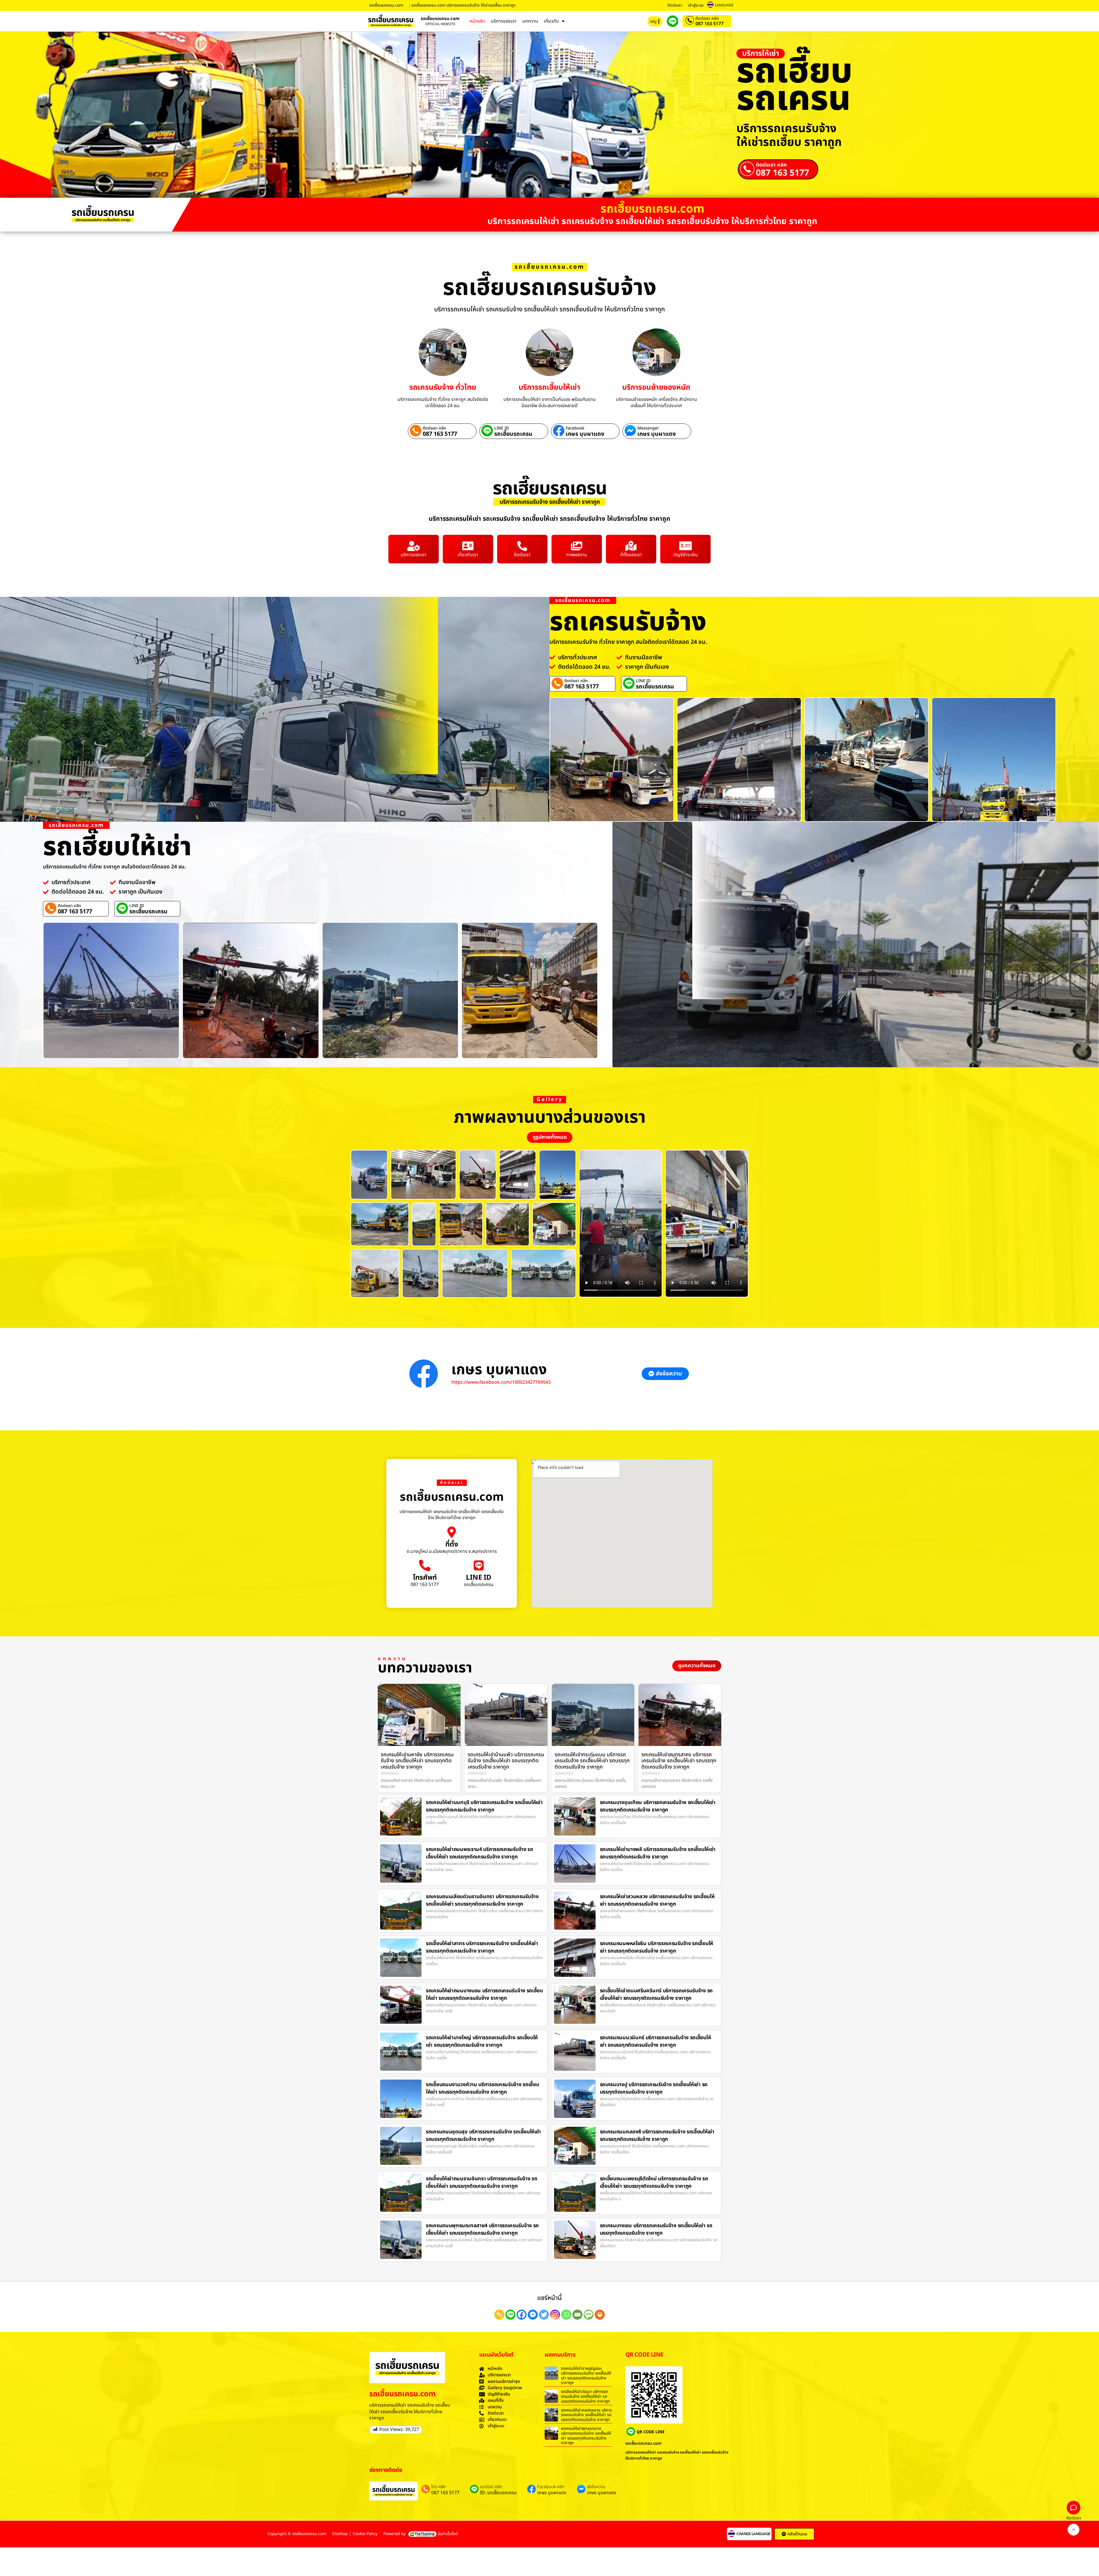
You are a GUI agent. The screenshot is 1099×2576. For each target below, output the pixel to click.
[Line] (510, 2315)
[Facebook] (522, 2315)
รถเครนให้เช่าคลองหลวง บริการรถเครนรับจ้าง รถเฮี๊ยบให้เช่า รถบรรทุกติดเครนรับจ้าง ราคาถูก (586, 2415)
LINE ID (502, 428)
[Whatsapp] (566, 2315)
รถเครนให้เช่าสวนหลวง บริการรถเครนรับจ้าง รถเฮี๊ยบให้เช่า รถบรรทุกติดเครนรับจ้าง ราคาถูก (657, 1900)
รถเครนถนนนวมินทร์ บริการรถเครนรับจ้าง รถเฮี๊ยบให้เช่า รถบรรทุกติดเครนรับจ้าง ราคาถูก (656, 2041)
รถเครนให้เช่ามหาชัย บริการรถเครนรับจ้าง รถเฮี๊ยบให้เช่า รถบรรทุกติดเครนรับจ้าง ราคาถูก (417, 1761)
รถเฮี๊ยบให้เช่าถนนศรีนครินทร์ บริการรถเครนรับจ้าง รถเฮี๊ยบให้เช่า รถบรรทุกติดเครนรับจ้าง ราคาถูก (656, 1994)
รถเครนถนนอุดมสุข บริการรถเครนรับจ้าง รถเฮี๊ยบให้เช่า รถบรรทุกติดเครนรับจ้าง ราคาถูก (483, 2136)
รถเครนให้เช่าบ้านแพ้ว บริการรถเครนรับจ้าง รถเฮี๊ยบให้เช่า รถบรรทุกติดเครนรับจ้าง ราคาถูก (506, 1761)
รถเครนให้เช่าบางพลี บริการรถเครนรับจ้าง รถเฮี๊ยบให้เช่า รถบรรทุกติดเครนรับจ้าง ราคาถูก (658, 1853)
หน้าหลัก (477, 21)
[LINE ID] (479, 1565)
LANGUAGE (724, 5)
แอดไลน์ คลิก (491, 2487)
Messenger (648, 428)
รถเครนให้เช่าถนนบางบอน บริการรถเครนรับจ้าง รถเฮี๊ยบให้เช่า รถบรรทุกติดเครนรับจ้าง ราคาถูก (484, 1994)
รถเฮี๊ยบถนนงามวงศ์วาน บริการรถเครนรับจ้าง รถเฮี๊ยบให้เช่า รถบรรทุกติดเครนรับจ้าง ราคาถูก (482, 2088)
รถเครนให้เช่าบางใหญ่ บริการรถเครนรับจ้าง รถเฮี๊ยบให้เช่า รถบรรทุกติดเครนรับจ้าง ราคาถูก (482, 2041)
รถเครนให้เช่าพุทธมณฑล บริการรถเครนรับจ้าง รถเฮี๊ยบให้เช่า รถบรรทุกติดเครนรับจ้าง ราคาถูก (586, 2436)
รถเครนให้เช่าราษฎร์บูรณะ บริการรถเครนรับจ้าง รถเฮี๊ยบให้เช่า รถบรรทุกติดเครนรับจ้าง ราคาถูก (586, 2376)
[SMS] (589, 2315)
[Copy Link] (499, 2315)
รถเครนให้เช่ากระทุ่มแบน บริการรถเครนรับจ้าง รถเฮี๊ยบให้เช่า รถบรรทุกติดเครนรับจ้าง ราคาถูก (592, 1761)
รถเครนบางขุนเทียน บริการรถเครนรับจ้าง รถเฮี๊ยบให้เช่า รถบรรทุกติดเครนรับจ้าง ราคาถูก (658, 1806)
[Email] (577, 2315)
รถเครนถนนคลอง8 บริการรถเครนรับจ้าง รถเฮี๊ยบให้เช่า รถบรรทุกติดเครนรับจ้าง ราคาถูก (657, 2136)
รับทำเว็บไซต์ (448, 2534)
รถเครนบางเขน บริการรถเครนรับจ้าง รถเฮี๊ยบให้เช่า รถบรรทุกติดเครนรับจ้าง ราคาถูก (656, 2229)
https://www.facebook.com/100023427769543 (501, 1382)
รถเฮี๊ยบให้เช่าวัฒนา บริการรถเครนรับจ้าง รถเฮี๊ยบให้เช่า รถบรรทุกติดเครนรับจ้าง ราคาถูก (585, 2396)
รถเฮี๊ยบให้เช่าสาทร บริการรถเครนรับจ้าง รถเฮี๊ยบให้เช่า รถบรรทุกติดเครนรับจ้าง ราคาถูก (482, 1947)
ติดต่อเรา (675, 5)
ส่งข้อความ (596, 2487)
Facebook (575, 428)
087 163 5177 (709, 24)
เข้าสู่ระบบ (696, 5)
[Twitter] (544, 2315)
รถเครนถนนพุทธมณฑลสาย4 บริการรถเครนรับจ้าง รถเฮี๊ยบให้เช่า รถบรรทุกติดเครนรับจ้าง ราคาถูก (482, 2229)
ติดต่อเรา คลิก (707, 18)
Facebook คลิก (551, 2487)
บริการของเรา (504, 21)
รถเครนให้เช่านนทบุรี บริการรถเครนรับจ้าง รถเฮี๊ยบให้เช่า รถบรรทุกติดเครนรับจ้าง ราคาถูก (484, 1806)
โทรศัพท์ (425, 1578)
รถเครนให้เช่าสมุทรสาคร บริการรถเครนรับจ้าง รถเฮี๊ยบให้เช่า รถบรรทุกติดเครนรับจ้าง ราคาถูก (679, 1761)
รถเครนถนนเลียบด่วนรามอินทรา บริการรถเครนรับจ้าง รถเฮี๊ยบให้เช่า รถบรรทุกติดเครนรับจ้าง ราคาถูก (482, 1900)
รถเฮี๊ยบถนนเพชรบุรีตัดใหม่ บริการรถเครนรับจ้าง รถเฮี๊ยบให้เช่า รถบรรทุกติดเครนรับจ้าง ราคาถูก (654, 2182)
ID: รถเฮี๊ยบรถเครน (498, 2493)
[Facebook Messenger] (533, 2315)
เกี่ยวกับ (551, 21)
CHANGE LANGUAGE (753, 2534)
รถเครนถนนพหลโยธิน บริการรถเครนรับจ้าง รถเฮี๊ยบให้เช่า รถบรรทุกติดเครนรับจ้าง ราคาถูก (657, 1947)
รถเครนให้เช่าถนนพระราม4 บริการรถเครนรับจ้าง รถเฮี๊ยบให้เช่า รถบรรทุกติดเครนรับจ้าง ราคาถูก (480, 1853)
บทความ (530, 21)
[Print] (600, 2315)
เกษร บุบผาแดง (585, 434)
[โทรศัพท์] (425, 1565)
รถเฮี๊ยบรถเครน (513, 434)
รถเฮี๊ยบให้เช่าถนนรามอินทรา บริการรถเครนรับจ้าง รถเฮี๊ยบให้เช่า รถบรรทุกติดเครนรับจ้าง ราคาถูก (481, 2182)
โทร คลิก (438, 2487)
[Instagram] (555, 2315)
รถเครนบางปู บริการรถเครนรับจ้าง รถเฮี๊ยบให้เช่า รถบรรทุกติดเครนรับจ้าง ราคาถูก (654, 2088)
